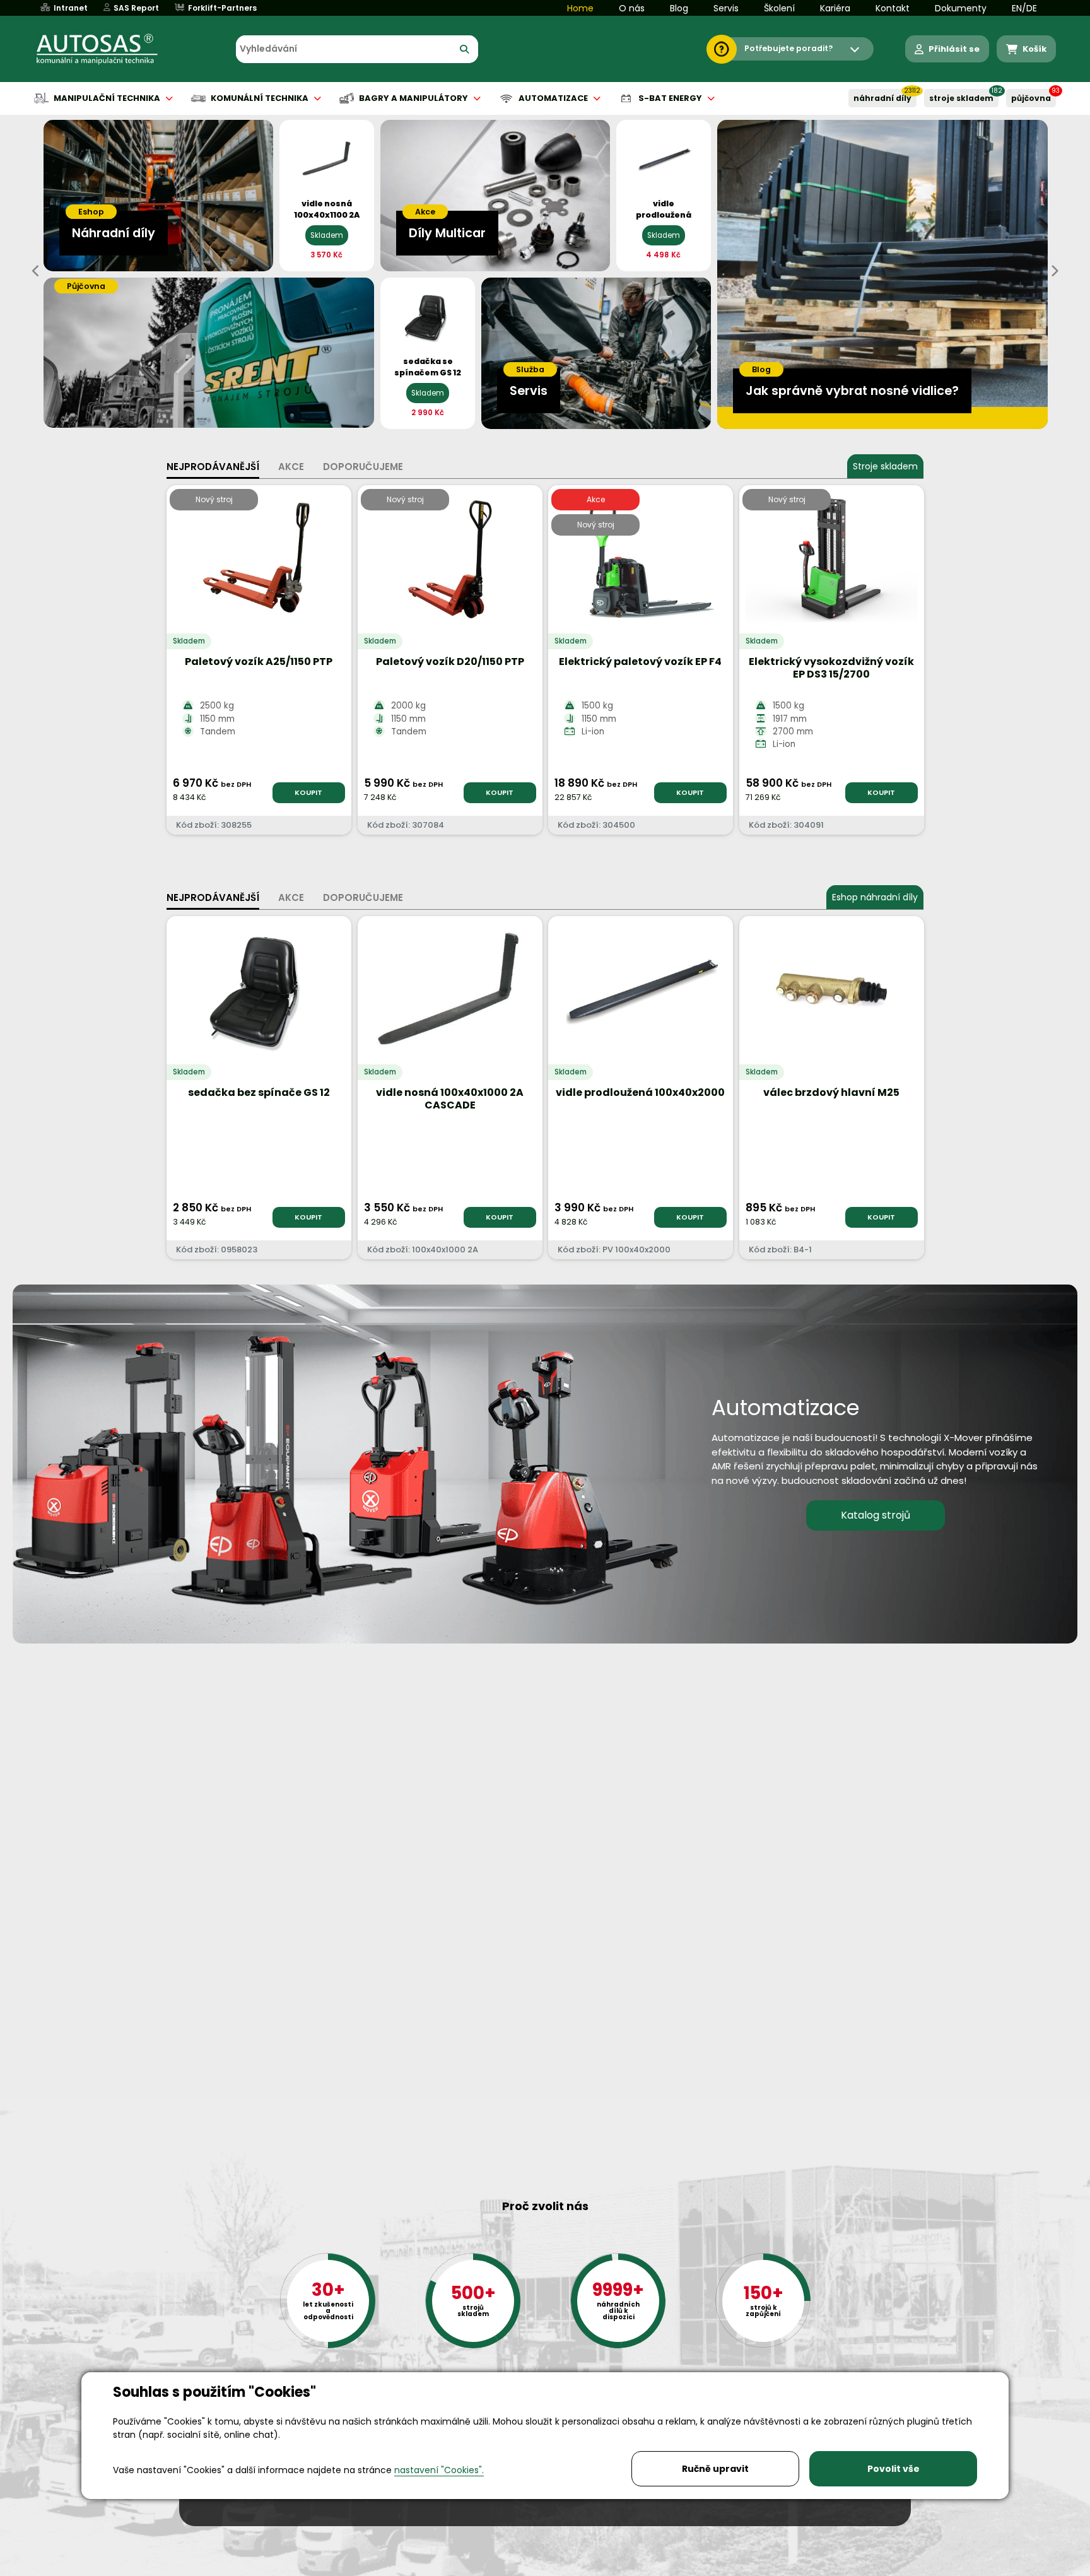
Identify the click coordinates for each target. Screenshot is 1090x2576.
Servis (726, 8)
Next (1054, 271)
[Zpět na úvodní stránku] (106, 49)
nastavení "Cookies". (439, 2470)
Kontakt (893, 8)
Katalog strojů (876, 1515)
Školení (779, 8)
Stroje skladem (885, 466)
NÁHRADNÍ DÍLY (882, 98)
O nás (632, 8)
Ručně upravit (715, 2469)
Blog (679, 8)
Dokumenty (961, 8)
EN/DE (1024, 8)
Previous (36, 271)
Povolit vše (894, 2469)
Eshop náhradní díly (875, 897)
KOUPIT (308, 792)
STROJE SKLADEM (961, 98)
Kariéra (835, 8)
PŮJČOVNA (1031, 98)
